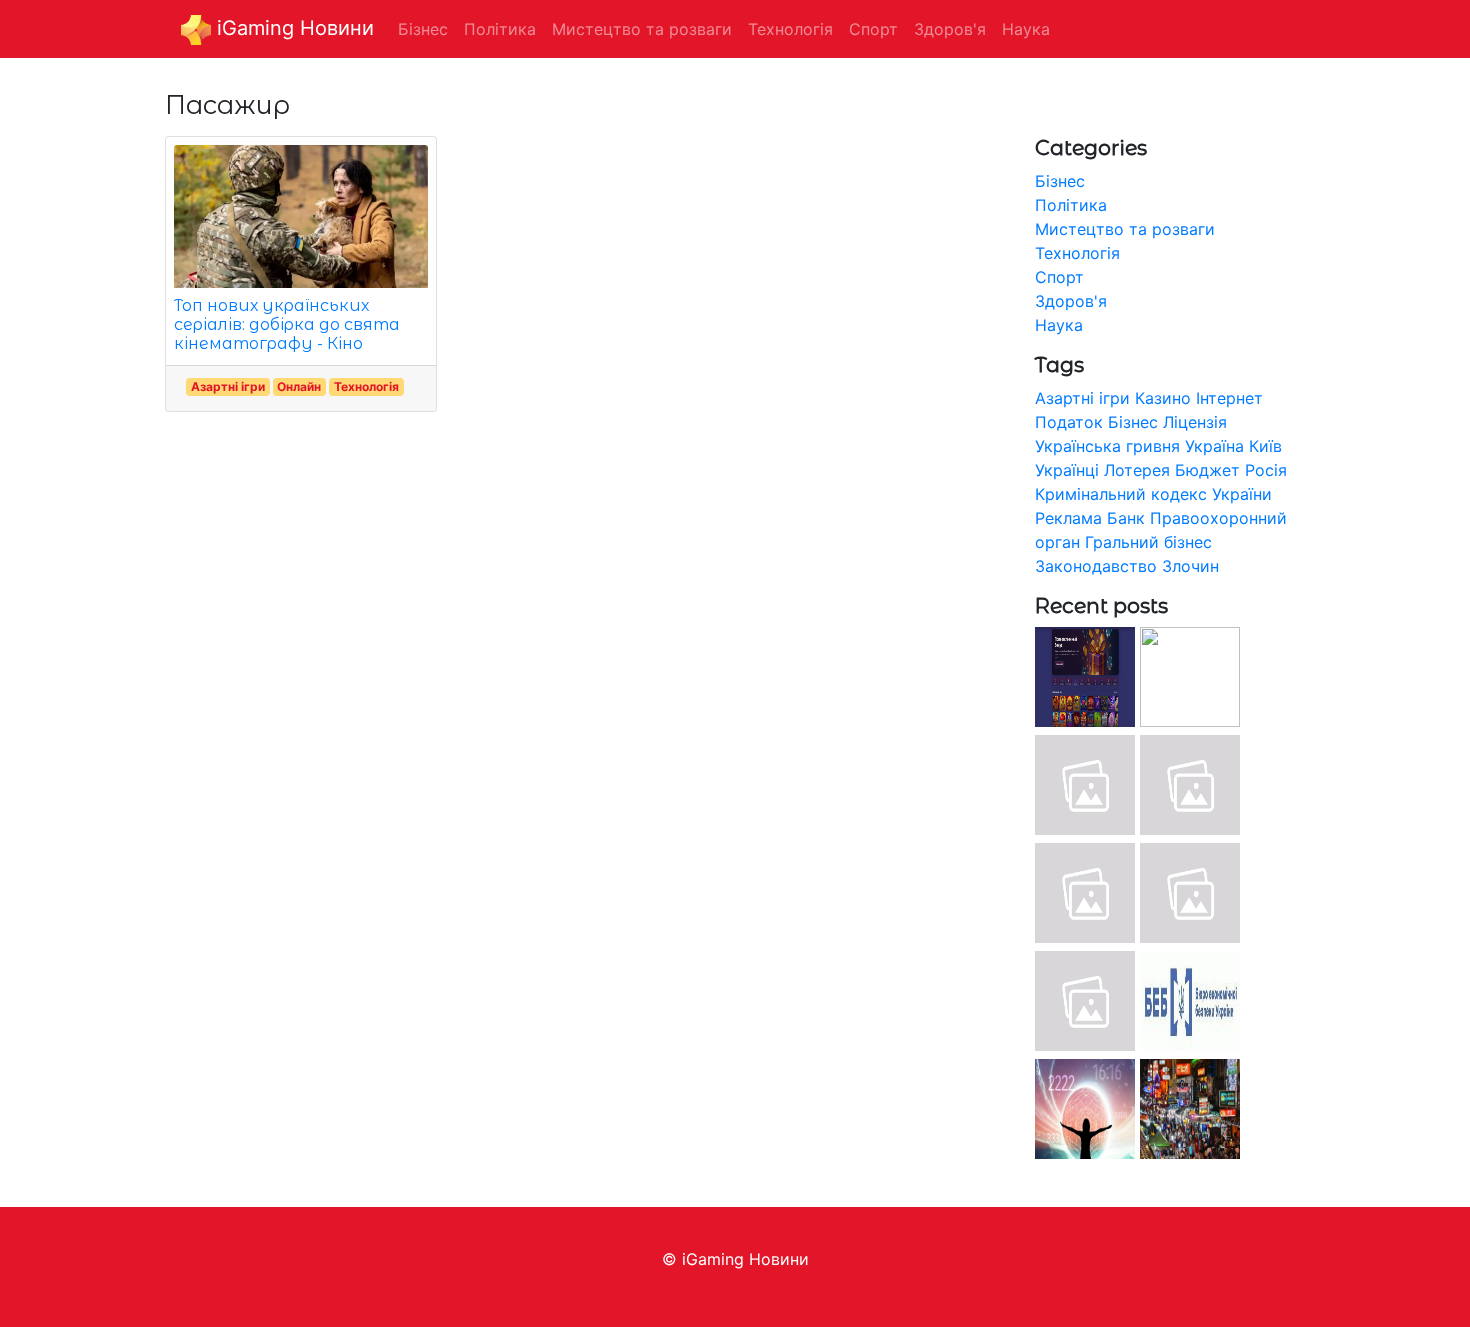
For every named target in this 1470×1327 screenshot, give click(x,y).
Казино (1163, 398)
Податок (1069, 422)
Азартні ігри (228, 386)
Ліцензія (1195, 422)
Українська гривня (1107, 446)
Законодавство (1096, 566)
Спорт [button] (873, 29)
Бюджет (1207, 470)
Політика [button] (500, 29)
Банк (1126, 518)
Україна (1214, 446)
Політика (1071, 205)
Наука (1059, 325)
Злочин (1190, 566)
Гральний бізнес (1148, 542)
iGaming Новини (292, 28)
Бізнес (1060, 181)
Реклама (1068, 518)
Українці (1067, 470)
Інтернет (1229, 398)
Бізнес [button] (423, 29)
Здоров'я (1071, 301)
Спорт (1059, 277)
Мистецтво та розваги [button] (642, 29)
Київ (1265, 446)
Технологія (366, 386)
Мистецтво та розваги (1125, 229)
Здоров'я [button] (950, 29)
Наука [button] (1026, 29)
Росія (1266, 470)
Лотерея (1137, 470)
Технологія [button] (790, 29)
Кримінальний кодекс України (1153, 494)
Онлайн (299, 386)
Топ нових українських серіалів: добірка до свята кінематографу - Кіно (287, 324)
